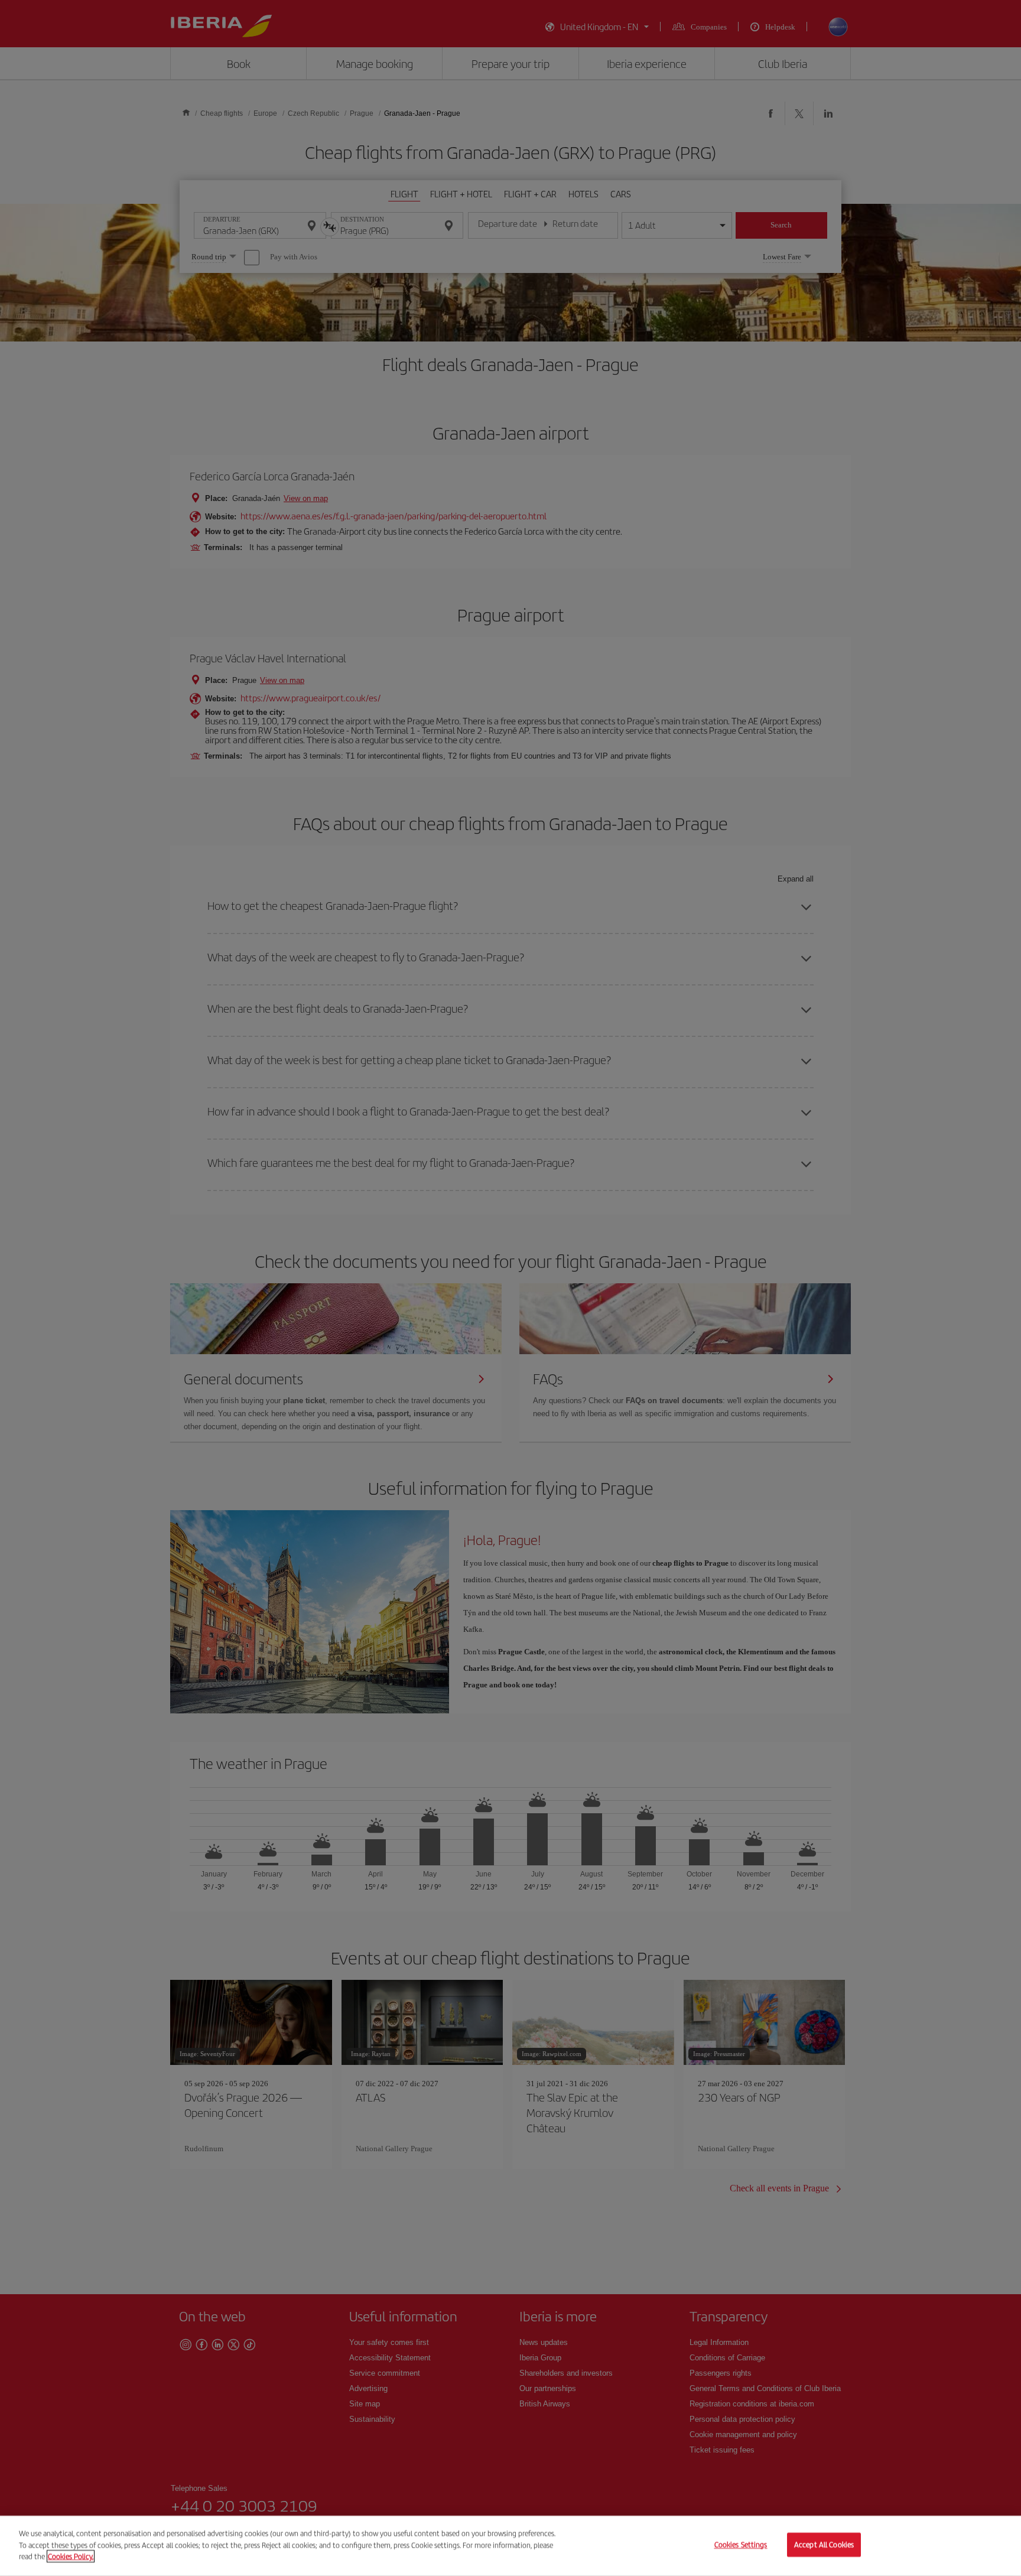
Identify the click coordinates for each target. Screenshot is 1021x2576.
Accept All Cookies (824, 2545)
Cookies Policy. (71, 2556)
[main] (510, 2546)
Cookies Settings (741, 2545)
